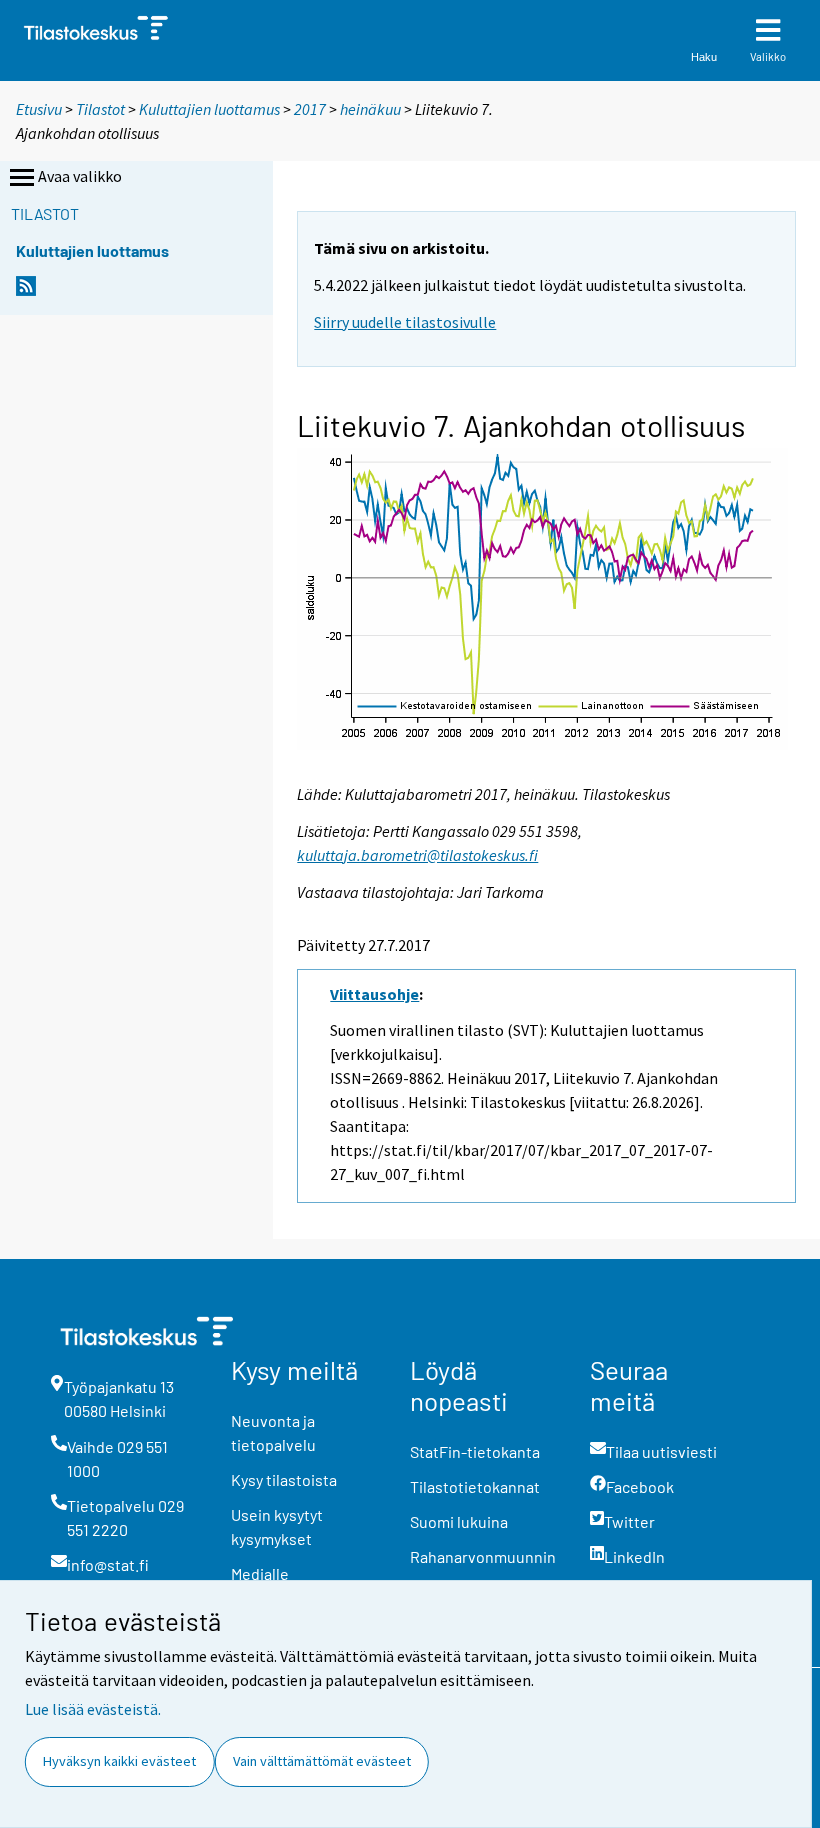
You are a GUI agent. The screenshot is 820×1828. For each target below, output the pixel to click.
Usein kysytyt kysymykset (277, 1526)
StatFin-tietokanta (475, 1451)
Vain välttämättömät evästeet (322, 1761)
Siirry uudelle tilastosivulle (405, 322)
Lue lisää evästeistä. (93, 1709)
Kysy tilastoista (284, 1479)
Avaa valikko (80, 176)
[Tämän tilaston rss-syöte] (26, 291)
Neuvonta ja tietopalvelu (273, 1432)
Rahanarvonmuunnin (483, 1556)
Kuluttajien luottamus (209, 109)
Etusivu (39, 109)
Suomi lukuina (459, 1521)
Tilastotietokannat (475, 1486)
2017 (310, 109)
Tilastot (100, 109)
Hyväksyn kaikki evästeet (119, 1761)
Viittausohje (374, 994)
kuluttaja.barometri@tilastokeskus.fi (417, 855)
